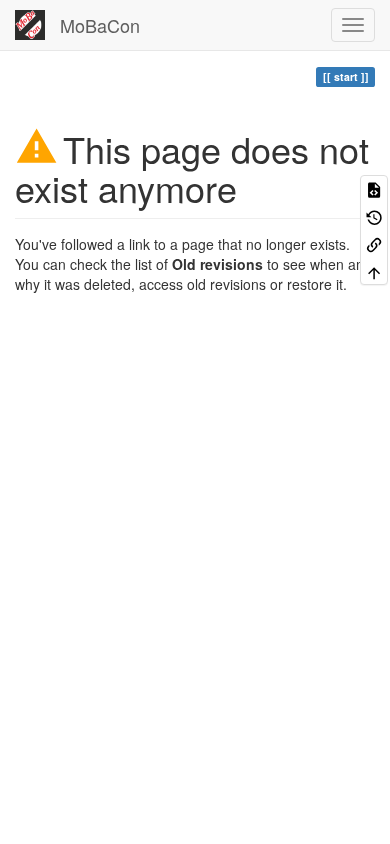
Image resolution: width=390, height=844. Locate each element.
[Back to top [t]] (374, 270)
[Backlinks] (374, 243)
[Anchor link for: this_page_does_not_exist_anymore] (255, 187)
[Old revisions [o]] (374, 215)
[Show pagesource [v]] (374, 188)
